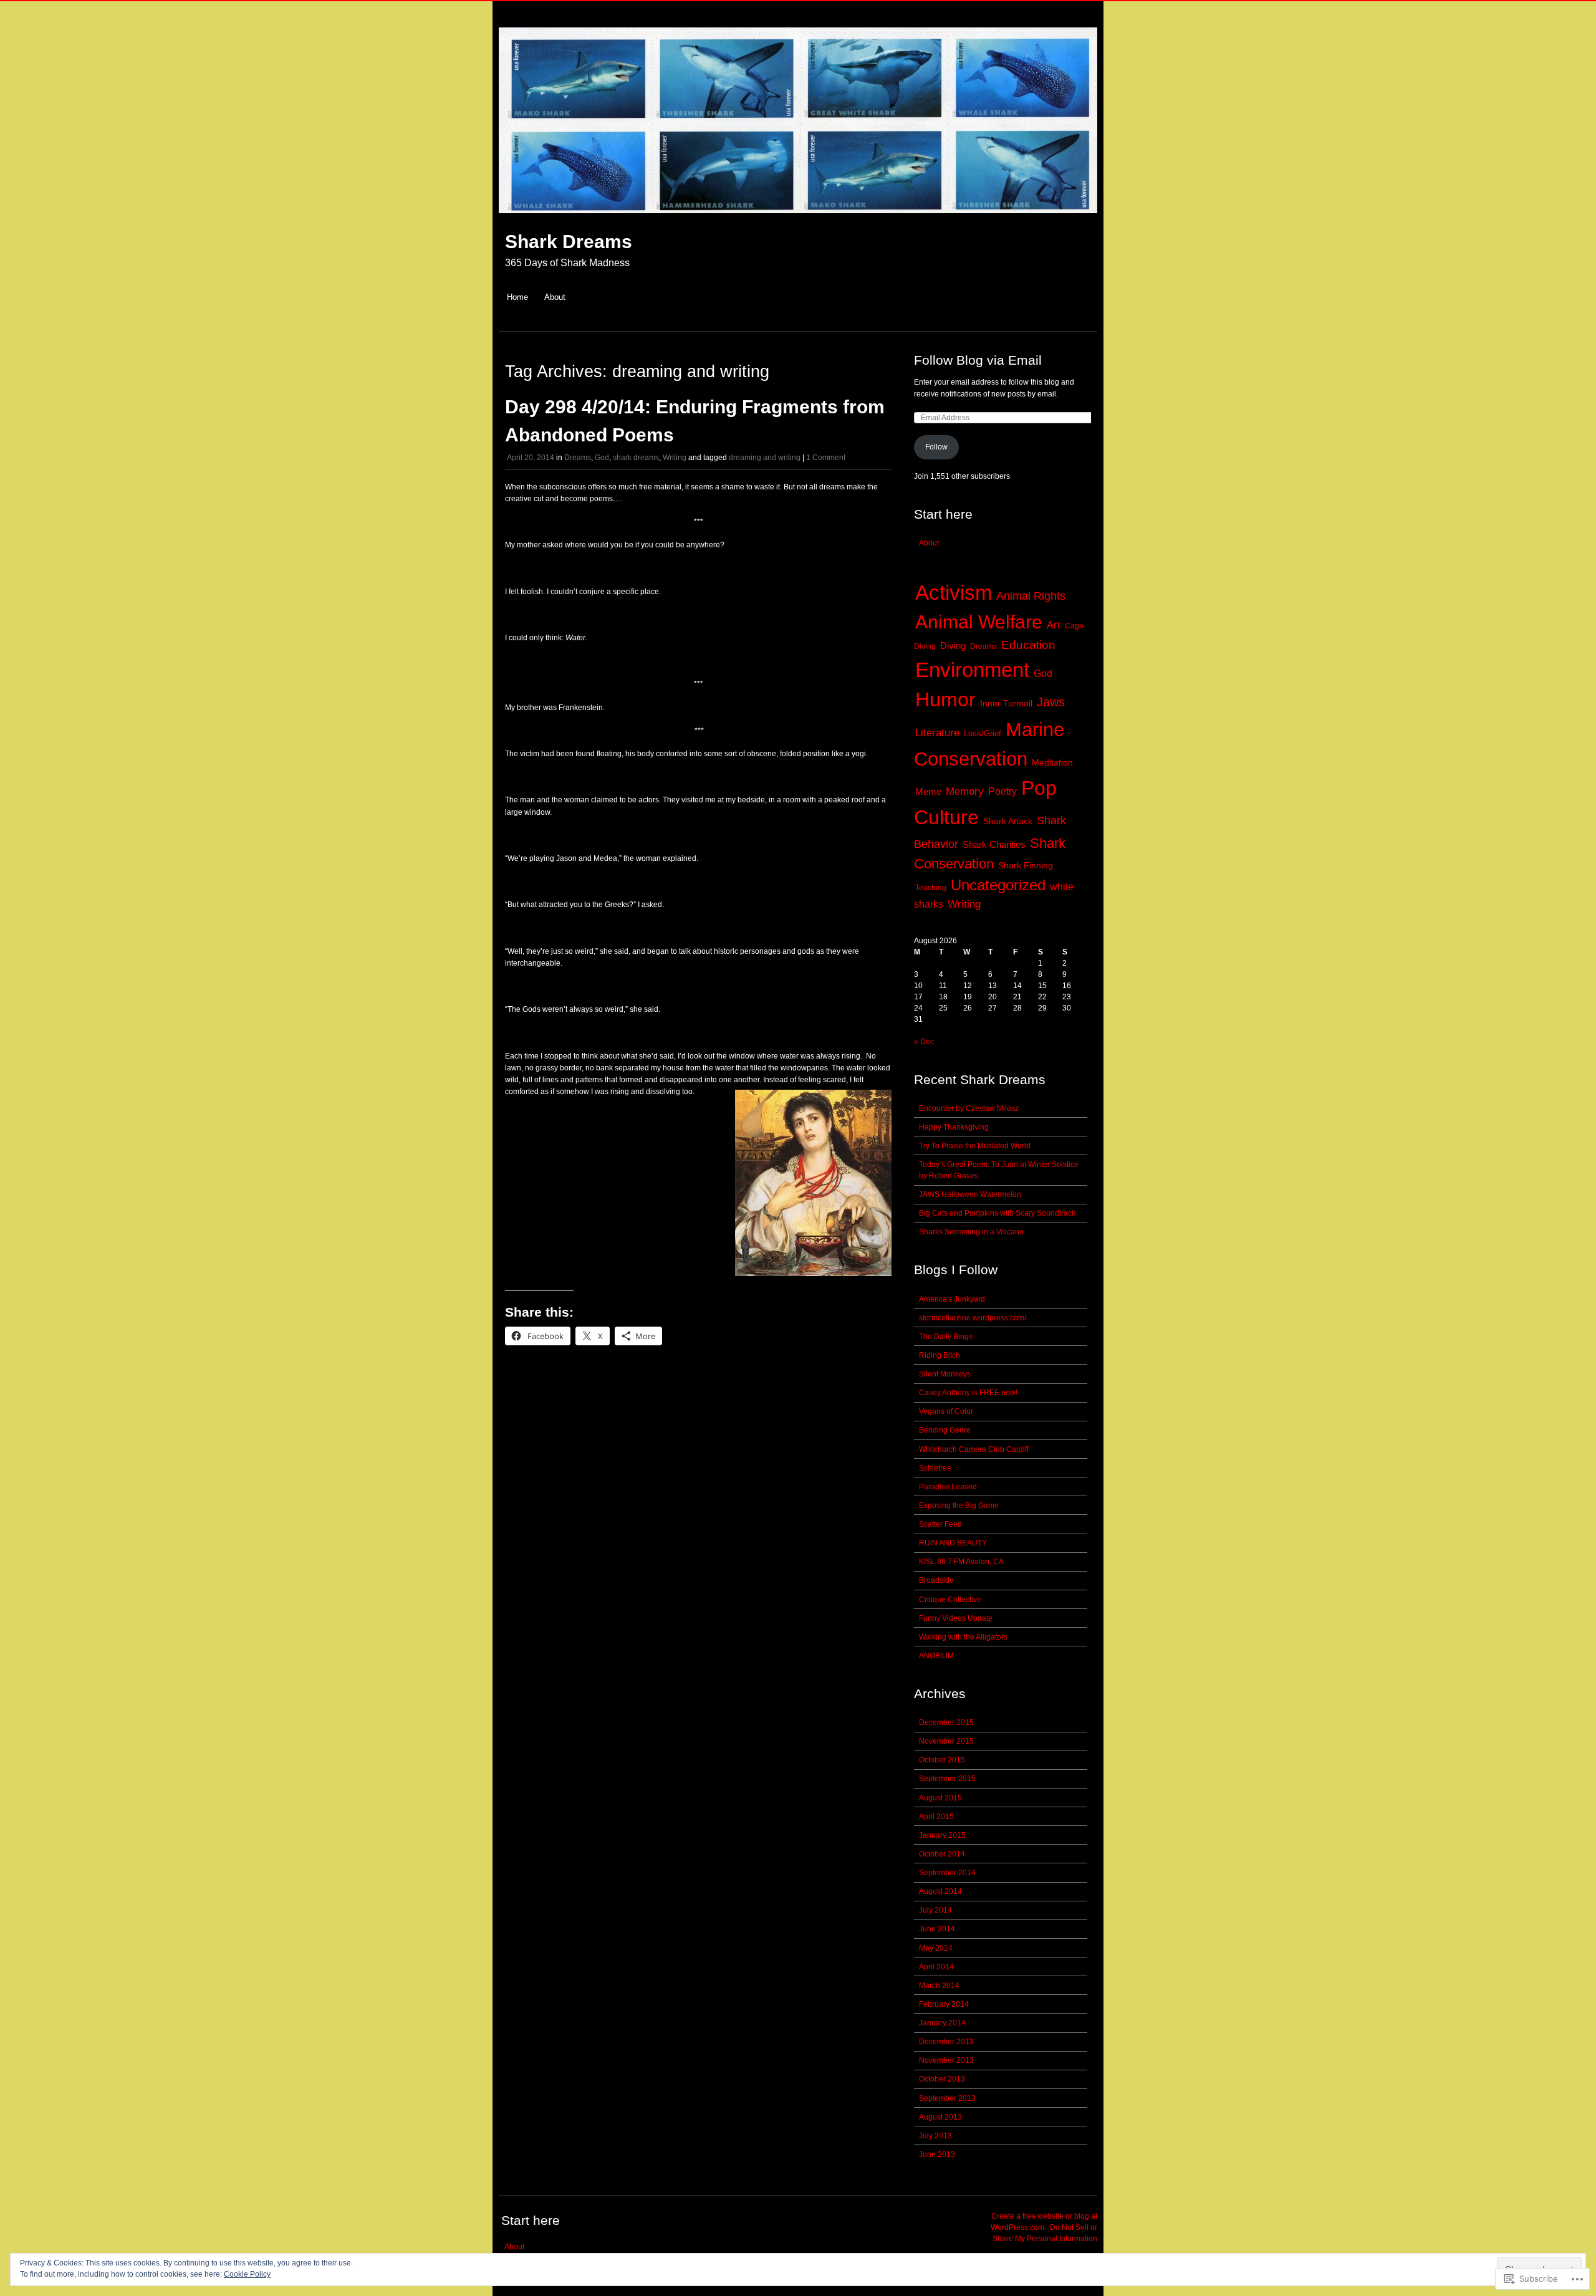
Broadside (936, 1580)
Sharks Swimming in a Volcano (971, 1232)
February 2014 (944, 2004)
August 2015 (940, 1798)
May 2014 (936, 1948)
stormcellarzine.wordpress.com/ (973, 1318)
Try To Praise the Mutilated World (975, 1146)
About (555, 297)
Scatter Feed (940, 1524)
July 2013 (935, 2136)
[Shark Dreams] (798, 220)
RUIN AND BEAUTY (953, 1543)
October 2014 (942, 1854)
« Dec (924, 1042)
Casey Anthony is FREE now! (968, 1393)
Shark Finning (1026, 866)
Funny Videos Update (956, 1618)
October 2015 (942, 1760)
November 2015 (946, 1741)
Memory (965, 791)
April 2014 (936, 1967)
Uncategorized (998, 885)
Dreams (578, 458)
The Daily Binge (946, 1337)
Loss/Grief (983, 733)
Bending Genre (945, 1430)
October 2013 (942, 2079)
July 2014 (935, 1910)
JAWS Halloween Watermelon (970, 1194)
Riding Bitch (940, 1355)
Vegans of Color (946, 1411)
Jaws (1051, 702)
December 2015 (946, 1722)
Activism (954, 593)
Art (1054, 625)
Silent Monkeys (945, 1374)
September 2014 (947, 1873)
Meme (928, 791)
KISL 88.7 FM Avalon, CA (961, 1562)
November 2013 (946, 2060)
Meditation (1052, 763)
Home (517, 297)
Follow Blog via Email (978, 360)
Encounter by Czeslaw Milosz (969, 1108)
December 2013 (946, 2042)
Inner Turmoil (1006, 704)
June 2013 (937, 2154)
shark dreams (636, 458)
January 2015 (942, 1835)
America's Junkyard (952, 1299)
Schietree (935, 1468)
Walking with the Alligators (963, 1637)
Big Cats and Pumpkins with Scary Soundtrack (997, 1213)
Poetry (1002, 791)
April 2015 (936, 1817)
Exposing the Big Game (959, 1506)
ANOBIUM (936, 1656)
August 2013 (940, 2117)
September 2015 (947, 1779)
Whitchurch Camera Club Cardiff (974, 1449)
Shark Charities (994, 844)
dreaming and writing (765, 458)
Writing (675, 458)
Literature (937, 733)
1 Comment (826, 458)
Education (1028, 645)
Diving (953, 646)
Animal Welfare (979, 622)
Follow (936, 447)
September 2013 (947, 2098)
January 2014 (942, 2023)
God (602, 458)
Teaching (931, 888)
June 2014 (937, 1929)
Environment (972, 670)
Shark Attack (1008, 821)
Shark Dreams (569, 242)
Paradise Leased (948, 1487)
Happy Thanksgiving (954, 1127)
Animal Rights (1031, 596)
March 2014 (939, 1986)
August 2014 (940, 1891)
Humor (945, 699)
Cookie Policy (247, 2274)
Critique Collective (950, 1600)
